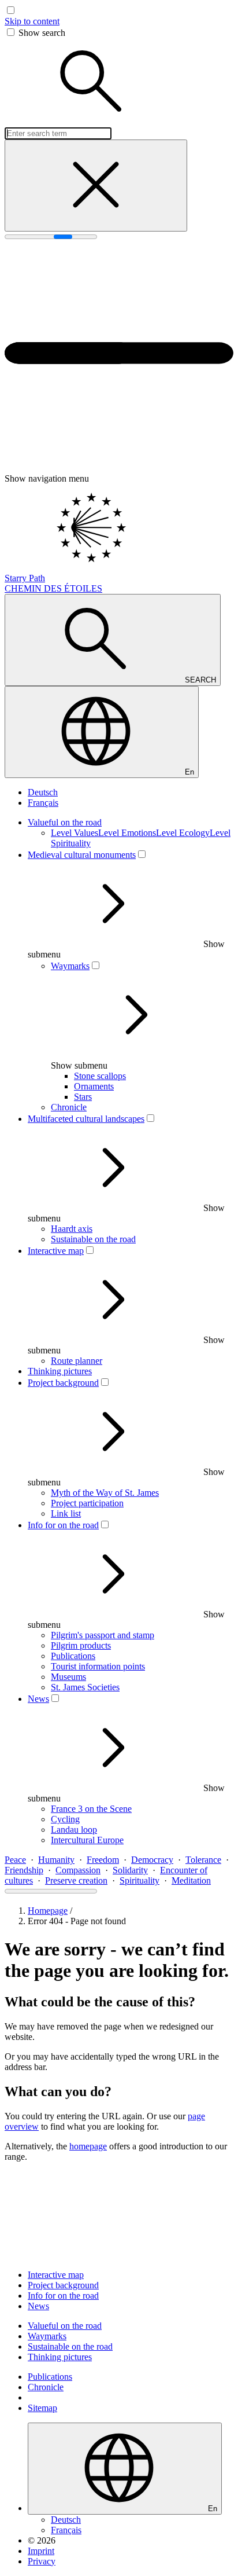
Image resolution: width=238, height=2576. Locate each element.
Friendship (24, 1870)
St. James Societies (85, 1687)
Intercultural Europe (87, 1840)
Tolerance (203, 1860)
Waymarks (70, 966)
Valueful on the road (65, 822)
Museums (68, 1677)
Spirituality (140, 1880)
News (38, 1699)
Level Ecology (183, 833)
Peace (15, 1860)
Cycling (65, 1819)
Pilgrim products (81, 1645)
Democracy (152, 1860)
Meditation (191, 1880)
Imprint (41, 2551)
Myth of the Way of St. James (105, 1493)
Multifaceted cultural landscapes (86, 1119)
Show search (42, 33)
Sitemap (42, 2408)
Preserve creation (76, 1880)
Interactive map (56, 1251)
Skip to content (32, 21)
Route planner (77, 1361)
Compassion (78, 1870)
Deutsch (43, 792)
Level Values (75, 833)
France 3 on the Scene (91, 1809)
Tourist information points (98, 1666)
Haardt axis (72, 1229)
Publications (73, 1656)
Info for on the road (63, 1525)
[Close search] (96, 186)
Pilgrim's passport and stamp (103, 1635)
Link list (66, 1513)
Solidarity (130, 1870)
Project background (63, 1383)
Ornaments (94, 1086)
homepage (88, 2146)
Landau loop (74, 1830)
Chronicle (69, 1107)
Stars (83, 1097)
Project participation (87, 1503)
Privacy (42, 2561)
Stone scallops (100, 1076)
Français (43, 803)
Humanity (56, 1860)
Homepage (48, 1911)
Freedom (103, 1860)
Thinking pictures (60, 1371)
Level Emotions (127, 833)
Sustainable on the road (93, 1239)
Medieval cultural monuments (82, 855)
